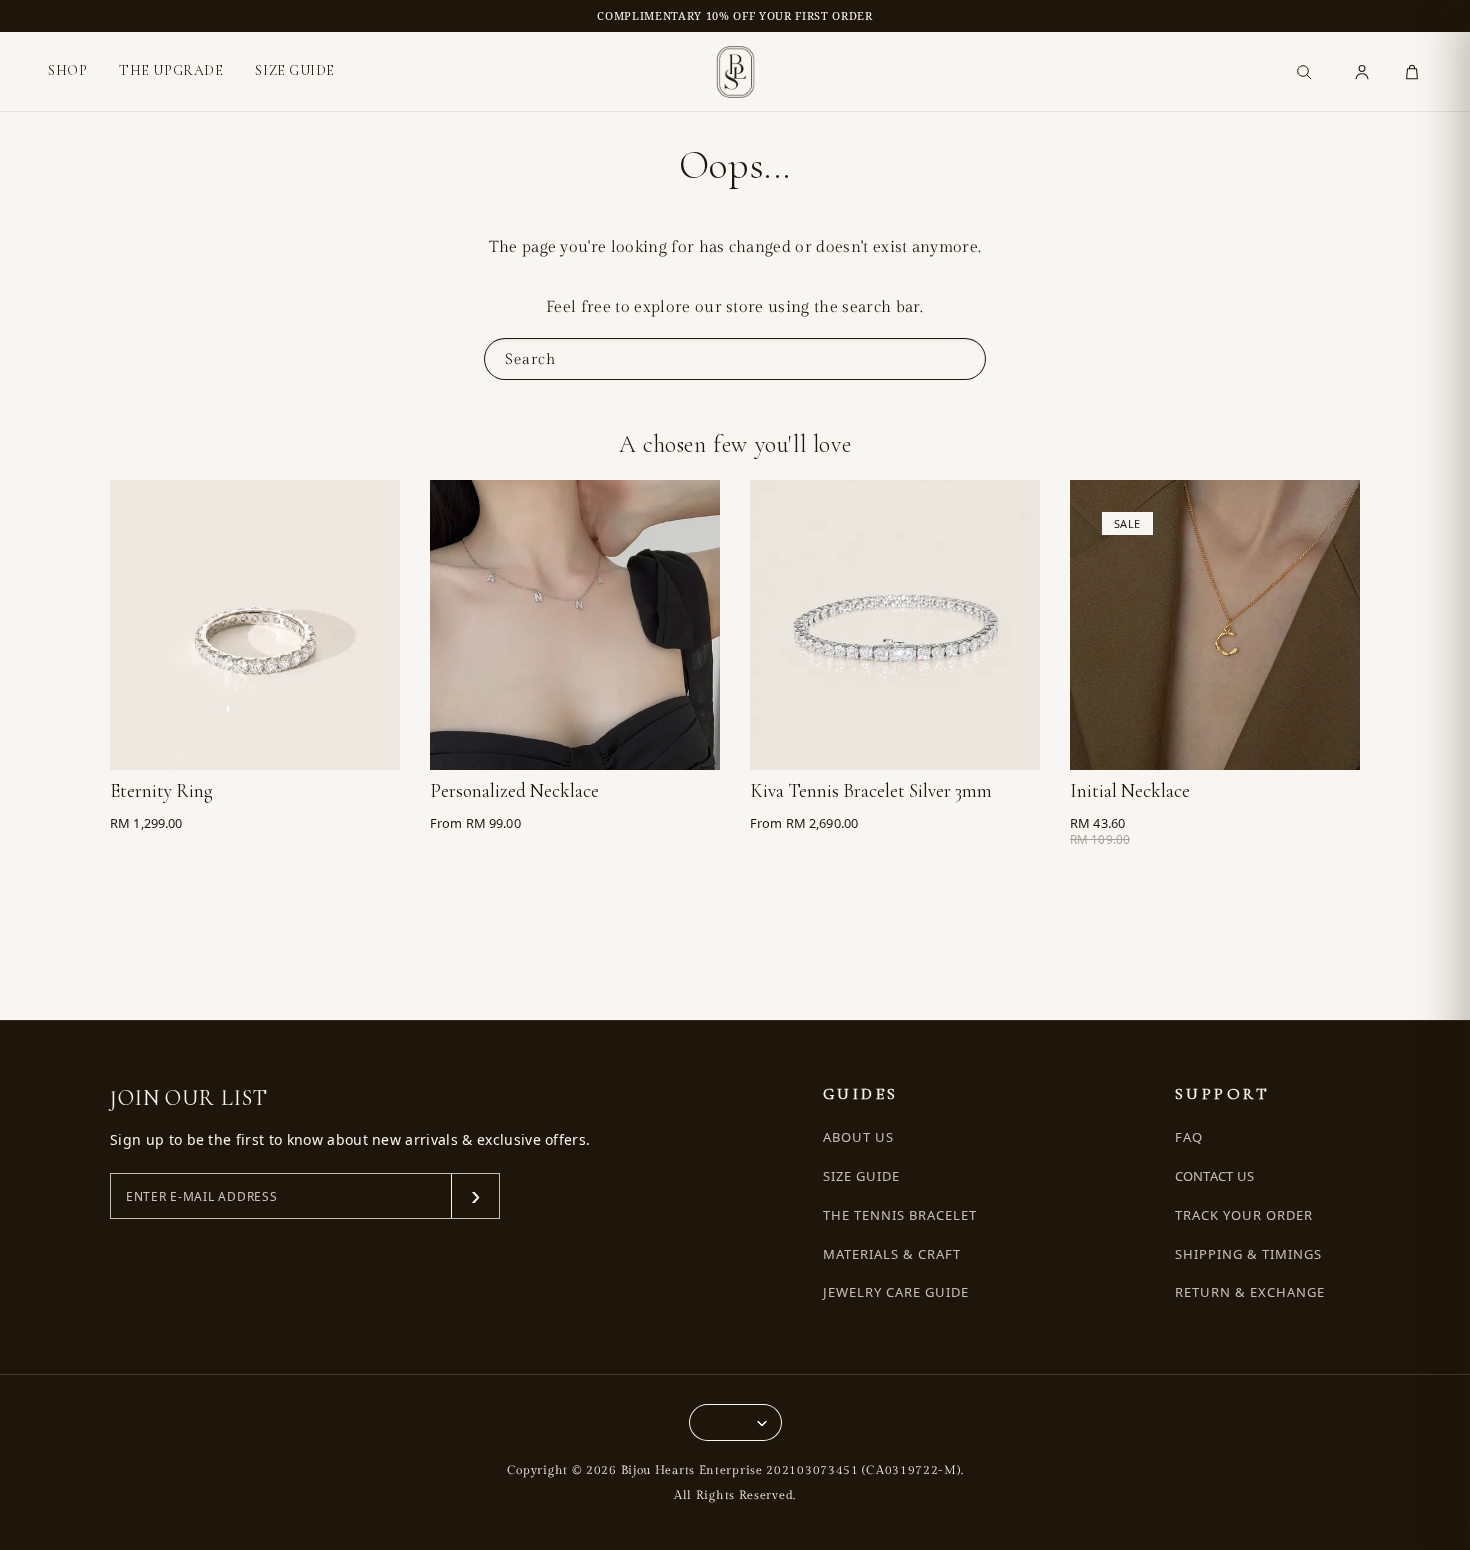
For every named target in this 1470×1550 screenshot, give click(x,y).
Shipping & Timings (1249, 1254)
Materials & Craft (892, 1254)
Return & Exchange (1250, 1292)
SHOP (67, 71)
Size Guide (861, 1176)
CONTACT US (1215, 1176)
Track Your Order (1244, 1215)
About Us (858, 1137)
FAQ (1189, 1137)
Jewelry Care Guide (896, 1292)
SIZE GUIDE (295, 70)
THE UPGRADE (171, 70)
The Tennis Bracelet (900, 1215)
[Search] (1304, 72)
